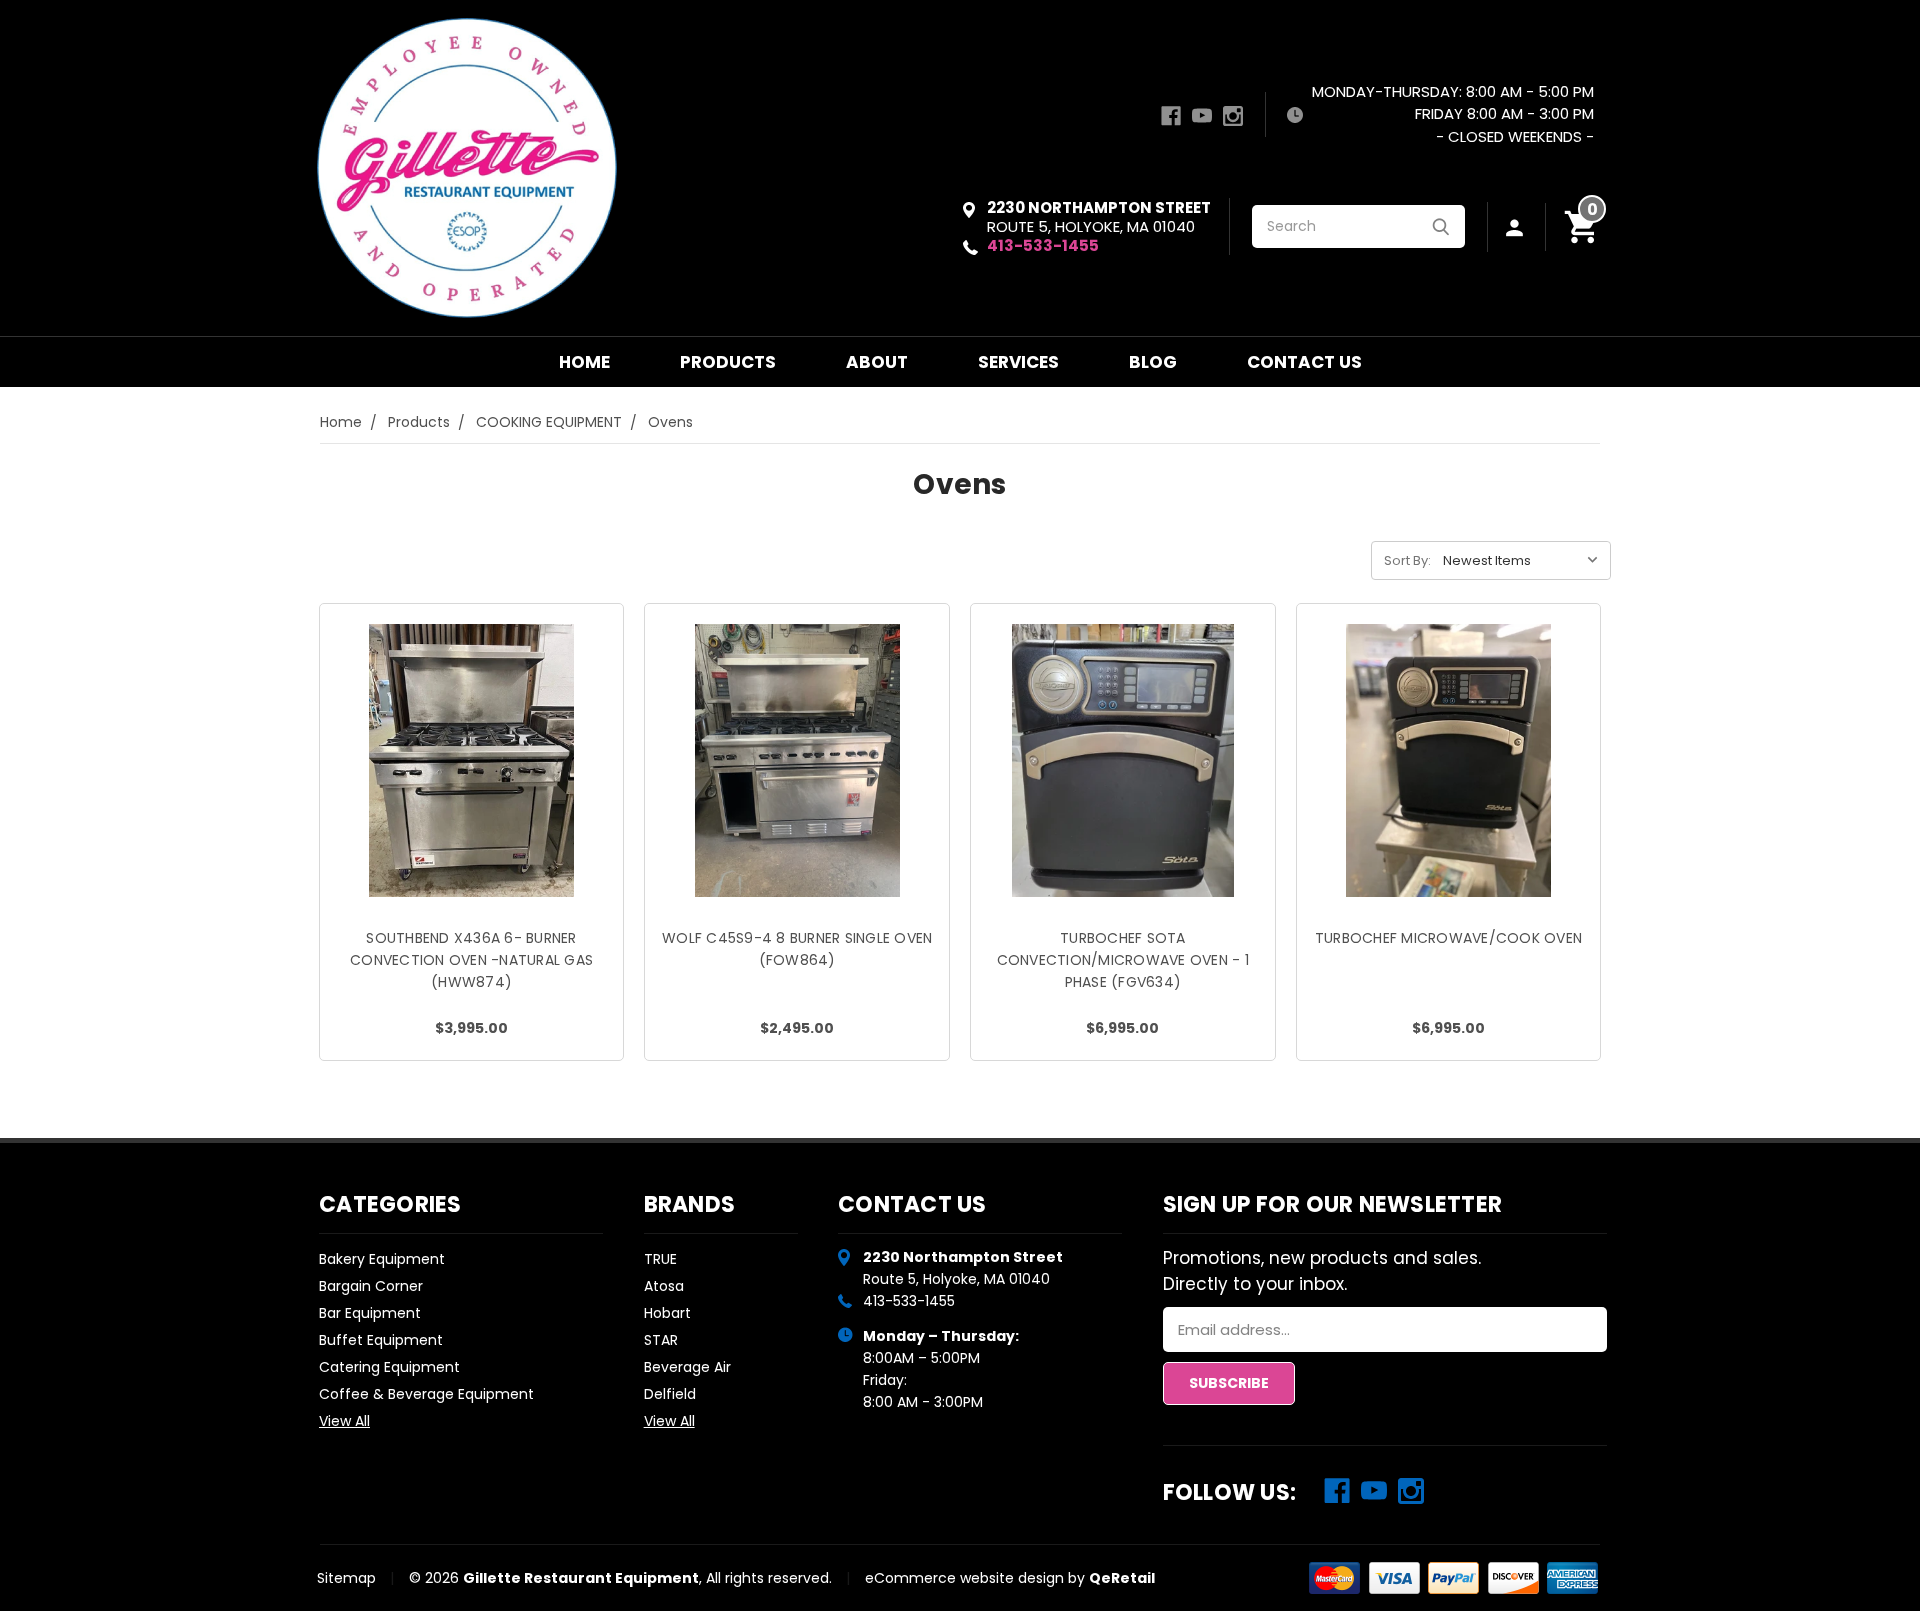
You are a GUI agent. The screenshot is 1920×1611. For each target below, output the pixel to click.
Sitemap (346, 1578)
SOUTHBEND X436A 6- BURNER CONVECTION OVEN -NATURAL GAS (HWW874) (471, 960)
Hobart (667, 1313)
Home (584, 362)
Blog (1153, 362)
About (877, 362)
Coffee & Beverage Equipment (426, 1394)
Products (728, 362)
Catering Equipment (389, 1367)
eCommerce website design (964, 1578)
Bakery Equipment (382, 1259)
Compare (465, 782)
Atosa (664, 1286)
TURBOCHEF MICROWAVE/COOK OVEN (1448, 938)
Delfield (670, 1394)
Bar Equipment (370, 1313)
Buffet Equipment (381, 1340)
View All (344, 1421)
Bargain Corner (371, 1286)
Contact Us (1304, 362)
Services (1018, 362)
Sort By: (1407, 560)
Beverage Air (687, 1367)
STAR (661, 1340)
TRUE (660, 1259)
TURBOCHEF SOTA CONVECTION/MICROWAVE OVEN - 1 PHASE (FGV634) (1123, 960)
